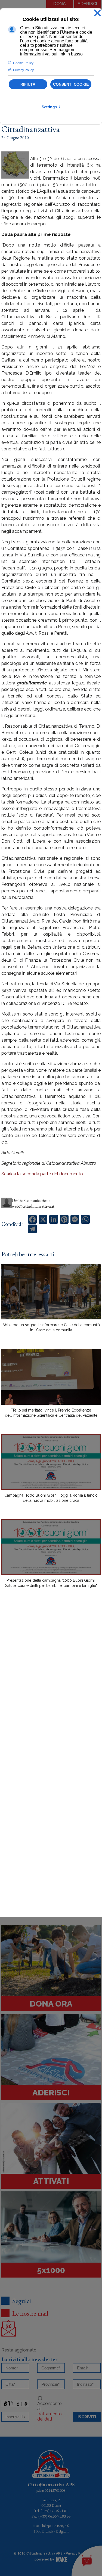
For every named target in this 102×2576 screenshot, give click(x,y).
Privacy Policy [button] (23, 70)
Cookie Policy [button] (23, 63)
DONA (60, 4)
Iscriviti (87, 2417)
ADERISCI (87, 4)
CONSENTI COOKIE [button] (71, 84)
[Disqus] (51, 1687)
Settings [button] (51, 107)
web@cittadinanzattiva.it (33, 1206)
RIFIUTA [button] (28, 84)
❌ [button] (97, 13)
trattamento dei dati (50, 2416)
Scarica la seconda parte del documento (42, 1174)
